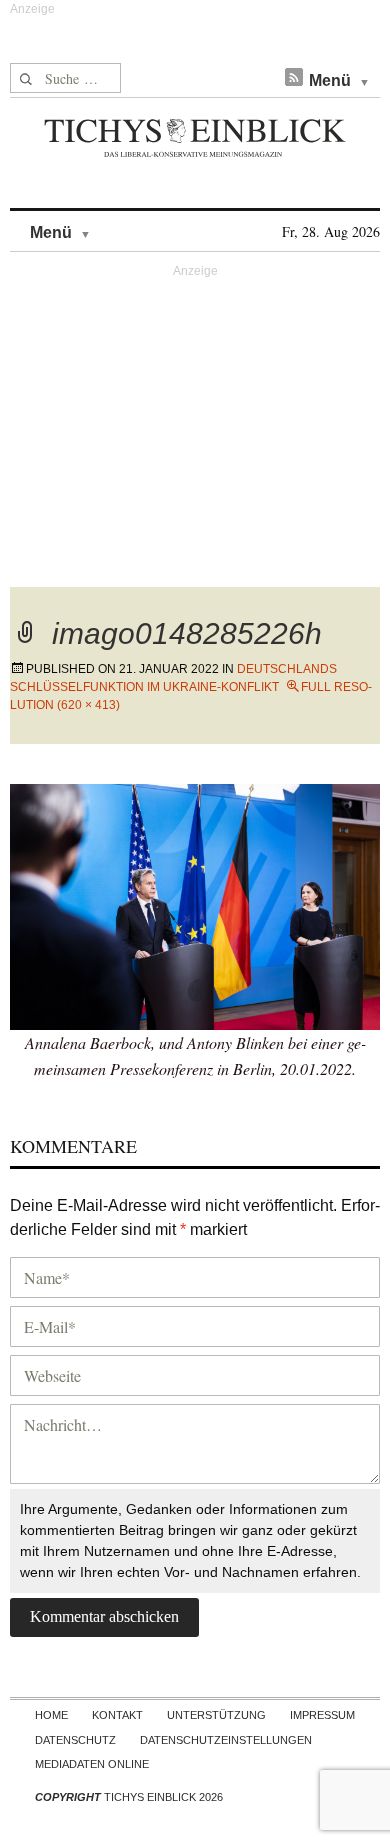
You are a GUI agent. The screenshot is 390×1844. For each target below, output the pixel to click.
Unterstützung (216, 1715)
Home (51, 1715)
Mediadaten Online (92, 1764)
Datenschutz (75, 1740)
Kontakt (117, 1715)
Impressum (322, 1715)
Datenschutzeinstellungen (226, 1740)
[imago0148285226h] (195, 904)
